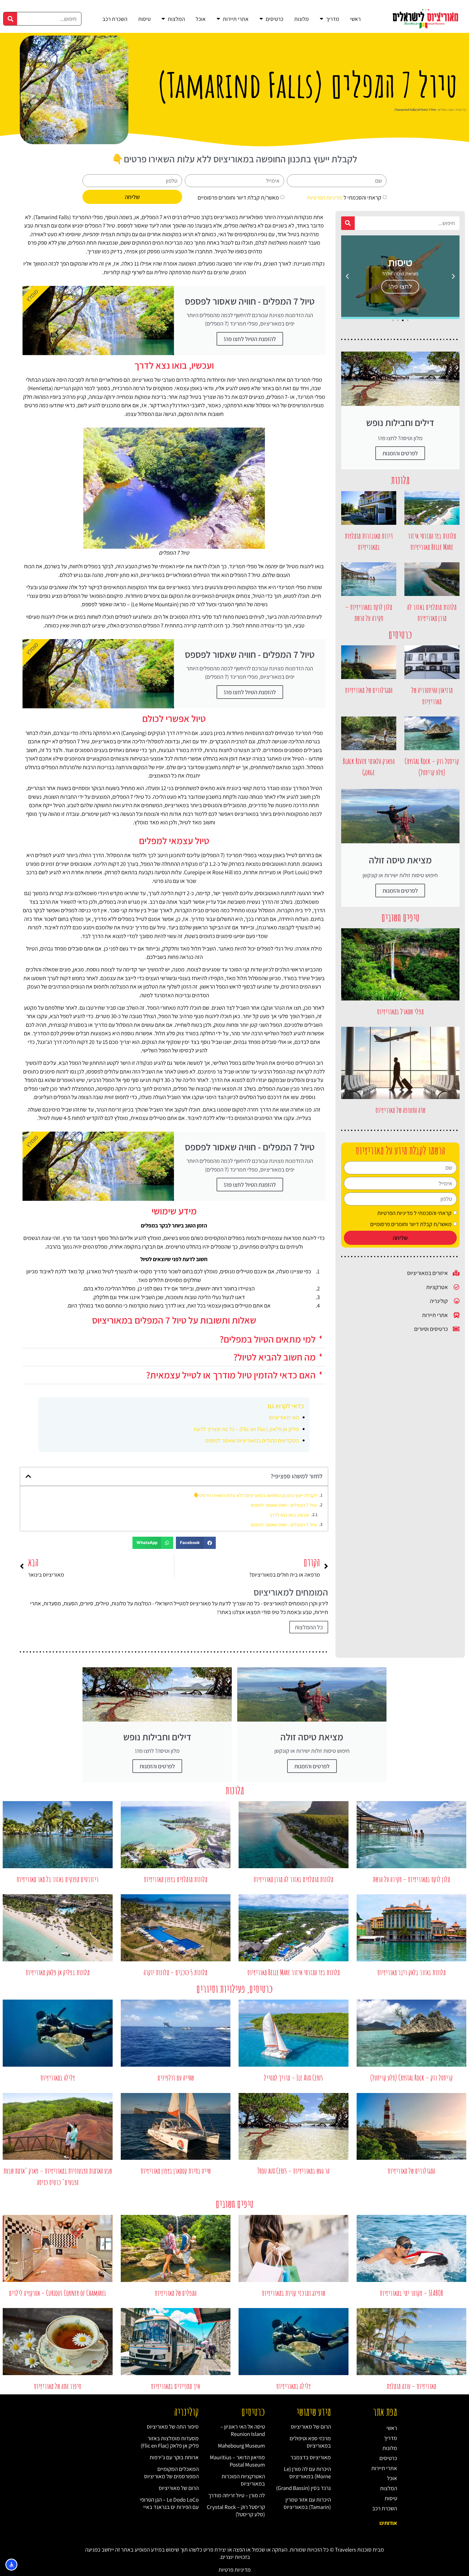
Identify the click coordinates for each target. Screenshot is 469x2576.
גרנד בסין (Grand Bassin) (303, 2488)
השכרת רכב (115, 19)
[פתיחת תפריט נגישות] (11, 2565)
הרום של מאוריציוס (311, 2427)
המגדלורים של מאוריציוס (369, 690)
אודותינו (388, 2523)
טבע (451, 110)
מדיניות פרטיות (235, 2570)
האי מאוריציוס (284, 1417)
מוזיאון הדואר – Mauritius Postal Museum (237, 2461)
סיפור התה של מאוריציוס (58, 2386)
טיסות (144, 19)
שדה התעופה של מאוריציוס (400, 1110)
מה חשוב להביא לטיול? (275, 1357)
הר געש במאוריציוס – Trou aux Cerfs (293, 2171)
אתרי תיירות (236, 19)
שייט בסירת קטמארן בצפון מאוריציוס (176, 2171)
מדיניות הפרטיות (325, 197)
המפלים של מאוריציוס (176, 2293)
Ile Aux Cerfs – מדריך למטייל (293, 2078)
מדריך (333, 19)
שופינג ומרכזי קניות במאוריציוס (294, 2293)
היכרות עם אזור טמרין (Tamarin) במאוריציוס (307, 2503)
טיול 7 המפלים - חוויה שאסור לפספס (284, 1505)
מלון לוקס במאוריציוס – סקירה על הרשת (411, 1879)
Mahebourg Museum (241, 2446)
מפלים (442, 110)
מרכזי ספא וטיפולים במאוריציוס (310, 2442)
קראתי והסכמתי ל (344, 197)
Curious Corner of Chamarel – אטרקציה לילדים (58, 2293)
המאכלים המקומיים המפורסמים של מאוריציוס (171, 2473)
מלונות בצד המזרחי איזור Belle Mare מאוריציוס (294, 1972)
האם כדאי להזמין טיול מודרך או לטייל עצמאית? (231, 1375)
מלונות (302, 19)
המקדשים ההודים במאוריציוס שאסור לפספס (252, 1440)
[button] (453, 276)
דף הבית (461, 110)
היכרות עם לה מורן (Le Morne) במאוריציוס (307, 2473)
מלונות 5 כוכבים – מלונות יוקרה (175, 1972)
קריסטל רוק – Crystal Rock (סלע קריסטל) (411, 2078)
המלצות (176, 19)
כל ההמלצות (309, 1627)
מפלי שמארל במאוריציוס (400, 1011)
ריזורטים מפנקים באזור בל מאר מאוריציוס (58, 1879)
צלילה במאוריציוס (58, 2078)
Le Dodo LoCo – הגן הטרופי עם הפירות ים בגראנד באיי (169, 2503)
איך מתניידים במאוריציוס (175, 2386)
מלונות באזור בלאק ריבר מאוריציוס (411, 1972)
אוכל (201, 19)
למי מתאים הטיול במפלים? (268, 1339)
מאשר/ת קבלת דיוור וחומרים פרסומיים (238, 197)
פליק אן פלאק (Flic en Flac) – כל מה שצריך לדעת (246, 1429)
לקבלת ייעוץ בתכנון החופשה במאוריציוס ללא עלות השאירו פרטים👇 (255, 1495)
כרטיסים (275, 19)
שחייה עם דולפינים (176, 2078)
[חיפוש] (10, 19)
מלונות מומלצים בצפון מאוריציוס (176, 1879)
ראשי (355, 19)
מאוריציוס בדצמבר (311, 2457)
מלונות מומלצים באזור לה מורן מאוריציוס (293, 1879)
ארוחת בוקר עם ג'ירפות (174, 2457)
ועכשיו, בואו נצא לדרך (289, 1515)
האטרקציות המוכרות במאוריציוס (243, 2480)
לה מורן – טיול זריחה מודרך (237, 2495)
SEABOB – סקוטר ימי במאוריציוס (411, 2293)
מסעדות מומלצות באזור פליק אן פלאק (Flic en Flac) (170, 2442)
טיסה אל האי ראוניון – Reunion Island (243, 2430)
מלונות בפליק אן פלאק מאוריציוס (58, 1972)
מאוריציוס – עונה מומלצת (411, 2386)
